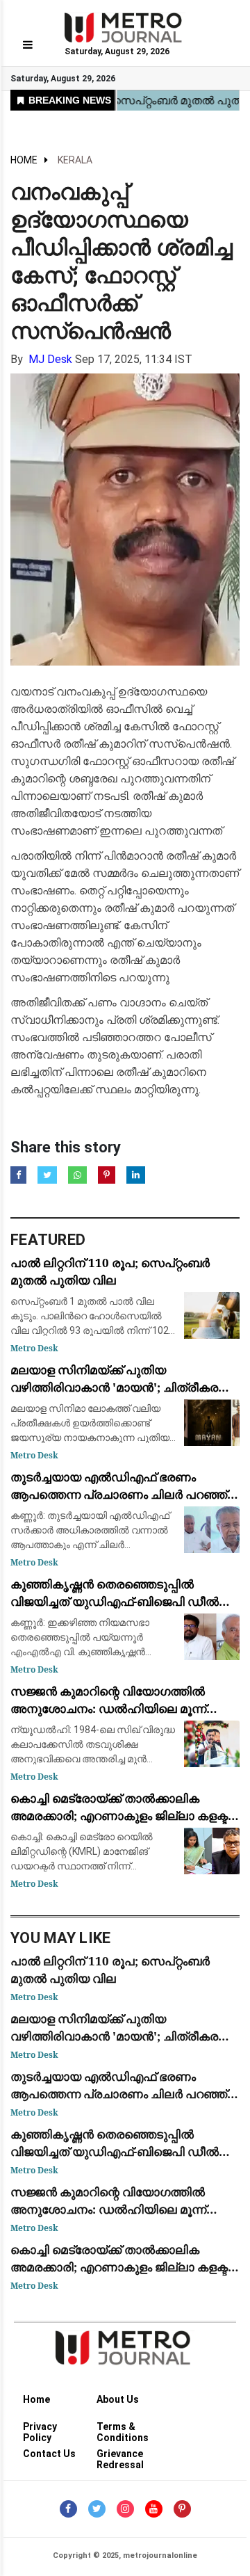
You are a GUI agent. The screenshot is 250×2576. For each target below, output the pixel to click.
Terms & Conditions (123, 2429)
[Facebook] (68, 2509)
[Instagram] (125, 2509)
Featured (48, 1240)
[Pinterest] (182, 2509)
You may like (61, 1938)
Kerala (75, 160)
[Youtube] (154, 2509)
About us (118, 2399)
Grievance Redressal (120, 2456)
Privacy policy (40, 2429)
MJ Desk (50, 359)
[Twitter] (97, 2509)
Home (24, 160)
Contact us (49, 2454)
